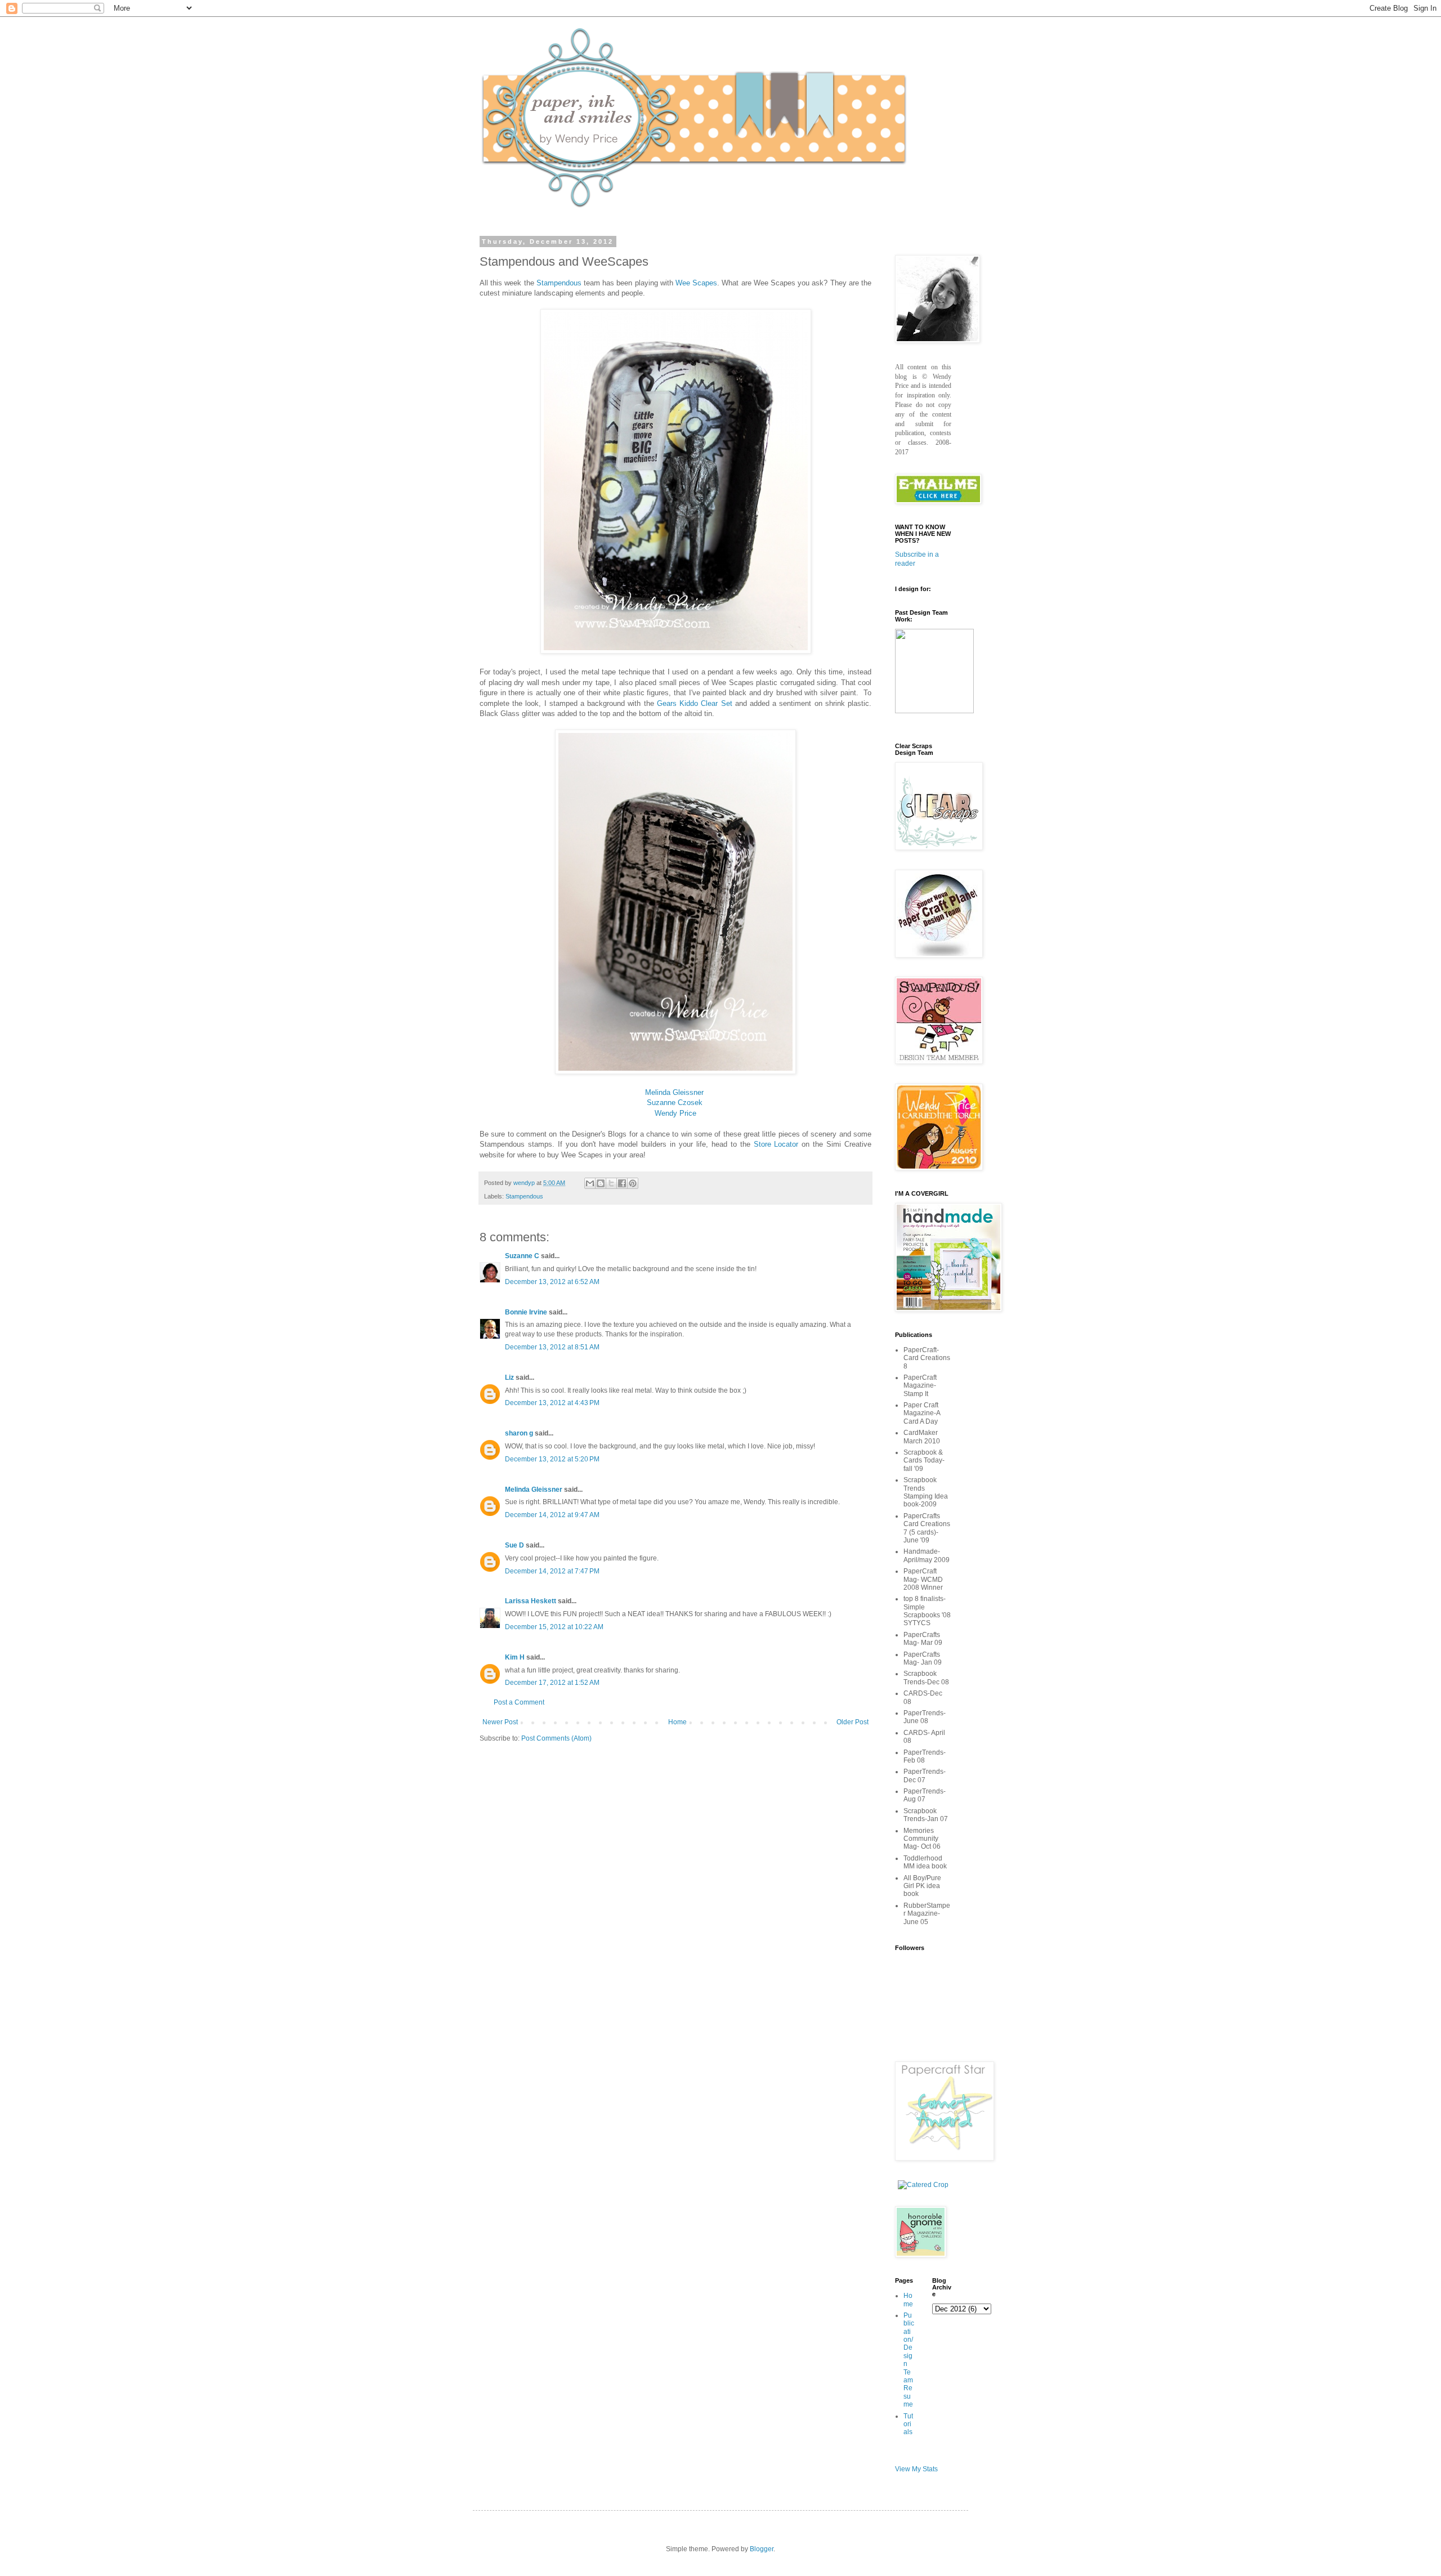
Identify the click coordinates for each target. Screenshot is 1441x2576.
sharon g (519, 1433)
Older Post (852, 1722)
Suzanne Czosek (675, 1103)
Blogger (762, 2549)
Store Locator (776, 1144)
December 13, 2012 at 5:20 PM (552, 1459)
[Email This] (590, 1183)
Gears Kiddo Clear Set (695, 703)
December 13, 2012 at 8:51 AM (552, 1347)
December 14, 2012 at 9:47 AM (552, 1515)
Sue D (514, 1545)
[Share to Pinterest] (633, 1183)
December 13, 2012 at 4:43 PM (552, 1403)
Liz (509, 1378)
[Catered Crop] (923, 2185)
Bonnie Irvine (526, 1312)
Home (677, 1722)
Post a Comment (519, 1702)
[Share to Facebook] (622, 1183)
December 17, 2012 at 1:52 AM (552, 1683)
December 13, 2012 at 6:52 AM (552, 1282)
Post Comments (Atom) (556, 1738)
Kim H (515, 1657)
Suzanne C (522, 1256)
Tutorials (908, 2424)
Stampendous (559, 283)
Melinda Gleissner (674, 1092)
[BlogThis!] (601, 1183)
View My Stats (916, 2469)
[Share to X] (611, 1183)
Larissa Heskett (531, 1601)
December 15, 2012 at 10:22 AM (554, 1627)
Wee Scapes (696, 283)
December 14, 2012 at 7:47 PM (552, 1571)
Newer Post (500, 1722)
